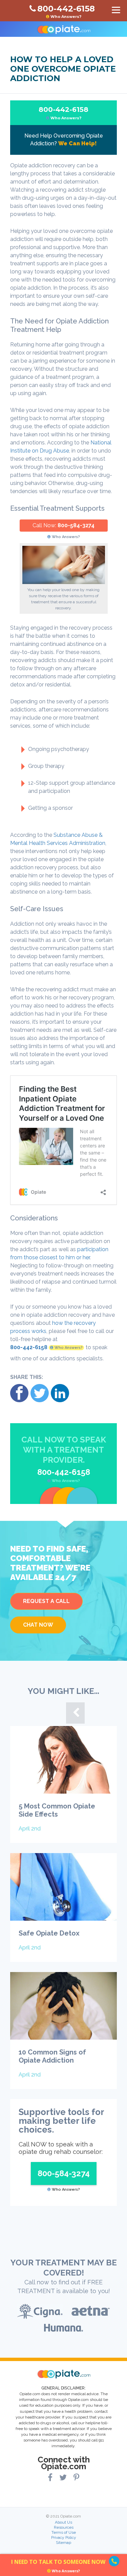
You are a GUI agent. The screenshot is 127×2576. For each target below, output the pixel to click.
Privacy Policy (64, 2537)
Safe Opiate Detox (49, 1933)
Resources (64, 2527)
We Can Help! (78, 143)
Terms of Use (64, 2532)
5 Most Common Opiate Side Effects (57, 1810)
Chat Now (38, 1625)
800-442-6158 (63, 113)
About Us (63, 2522)
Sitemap (63, 2543)
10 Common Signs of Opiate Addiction (52, 2056)
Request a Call (46, 1601)
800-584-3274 (76, 525)
